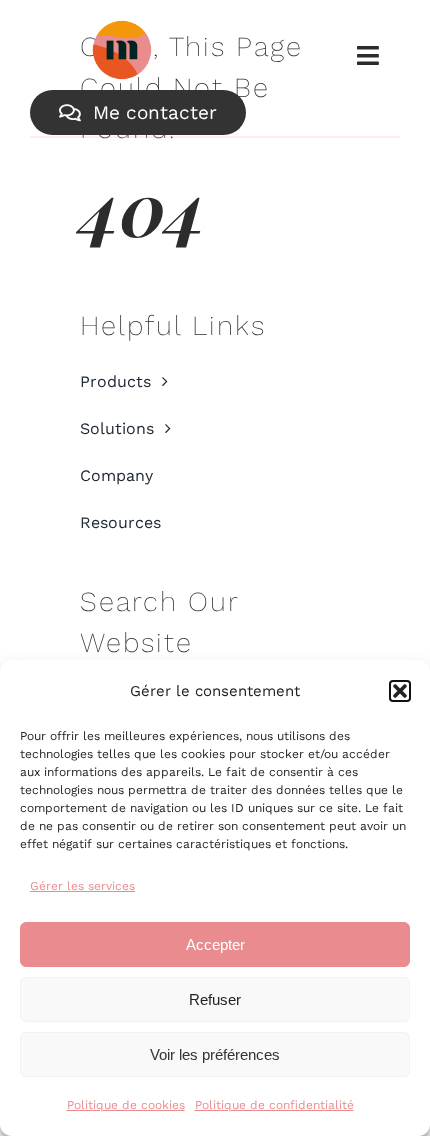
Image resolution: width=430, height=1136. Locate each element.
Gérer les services (82, 886)
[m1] (122, 29)
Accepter (215, 944)
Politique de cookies (126, 1105)
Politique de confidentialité (274, 1105)
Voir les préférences (215, 1054)
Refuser (215, 999)
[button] (400, 691)
